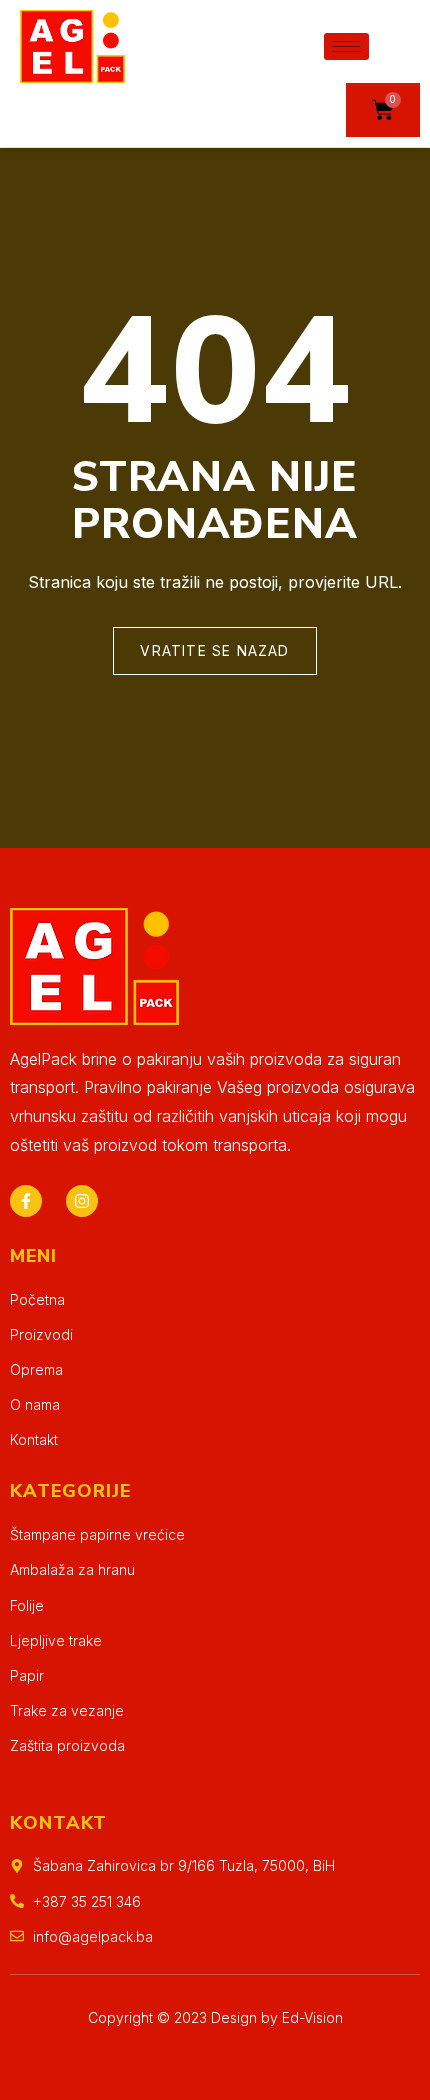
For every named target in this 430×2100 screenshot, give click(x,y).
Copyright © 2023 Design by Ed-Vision (215, 2017)
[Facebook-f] (26, 1201)
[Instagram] (82, 1201)
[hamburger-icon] (346, 46)
